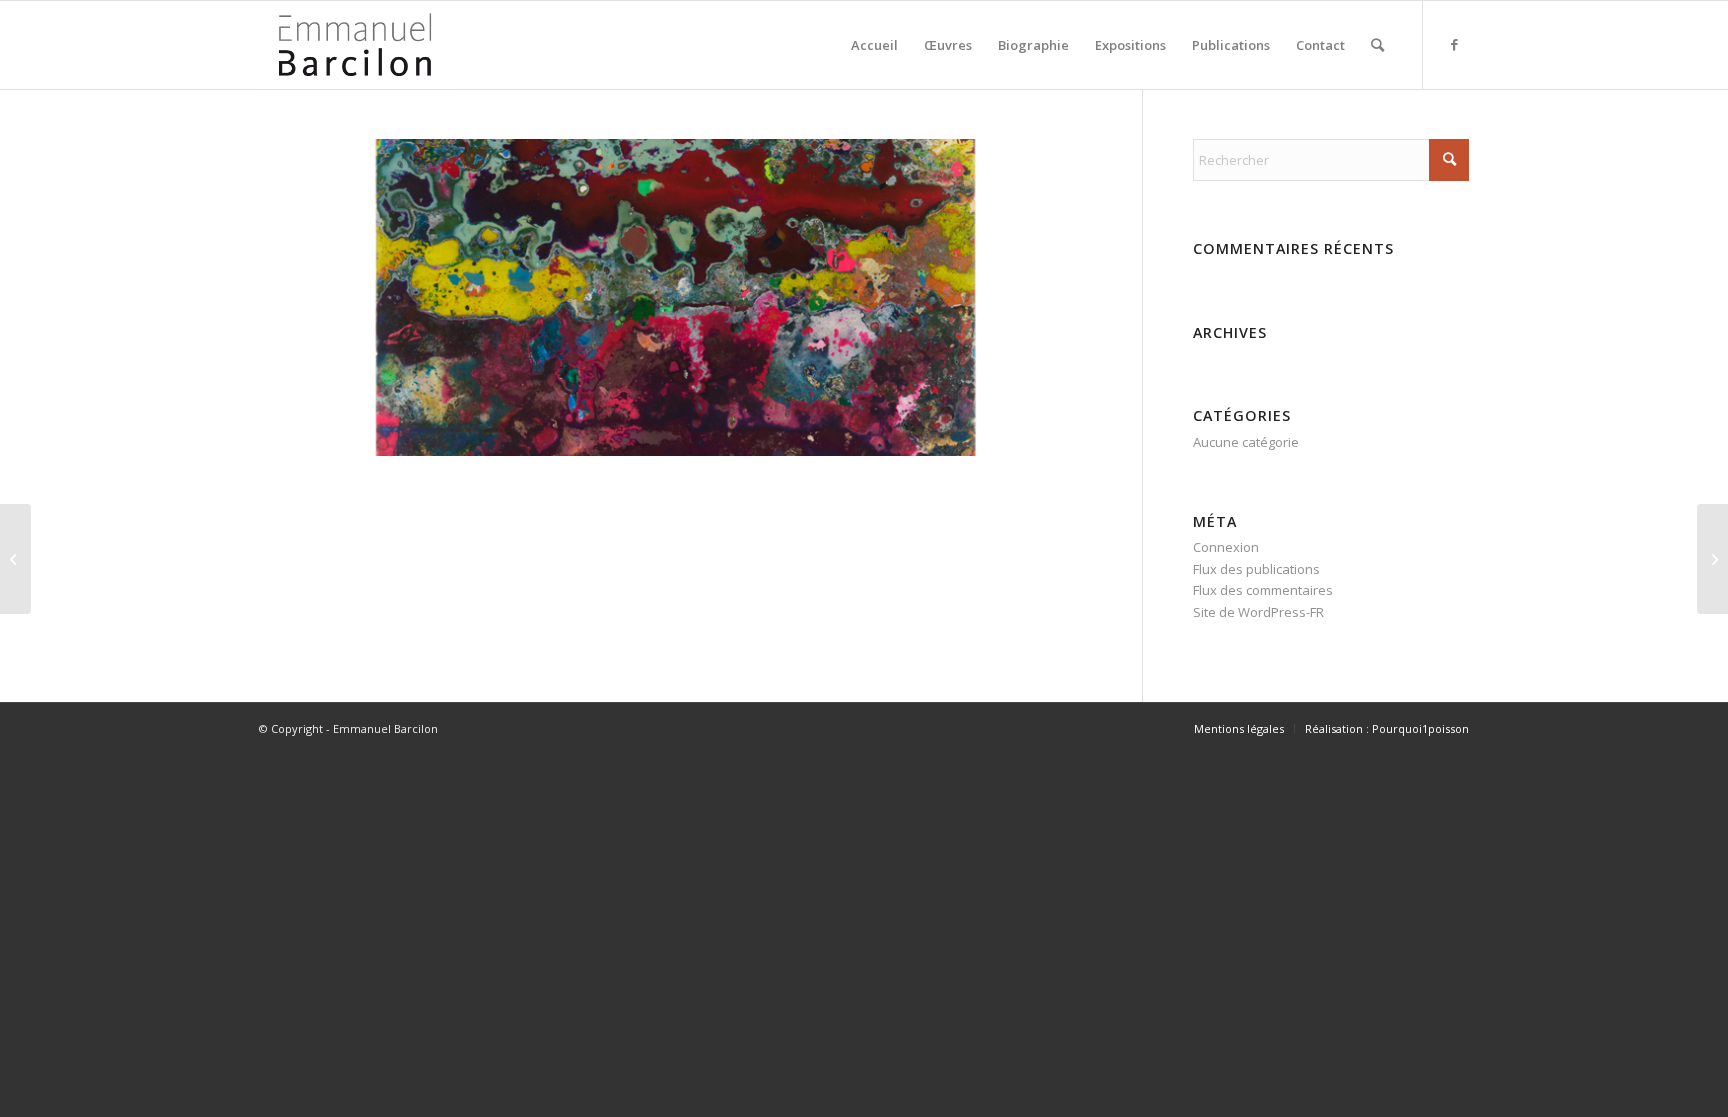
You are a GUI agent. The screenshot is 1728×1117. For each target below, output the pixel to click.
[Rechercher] (1377, 45)
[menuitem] (874, 45)
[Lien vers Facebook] (1454, 44)
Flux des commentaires (1263, 590)
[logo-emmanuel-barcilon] (355, 45)
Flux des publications (1256, 569)
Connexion (1226, 547)
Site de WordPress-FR (1258, 612)
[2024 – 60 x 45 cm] (15, 559)
